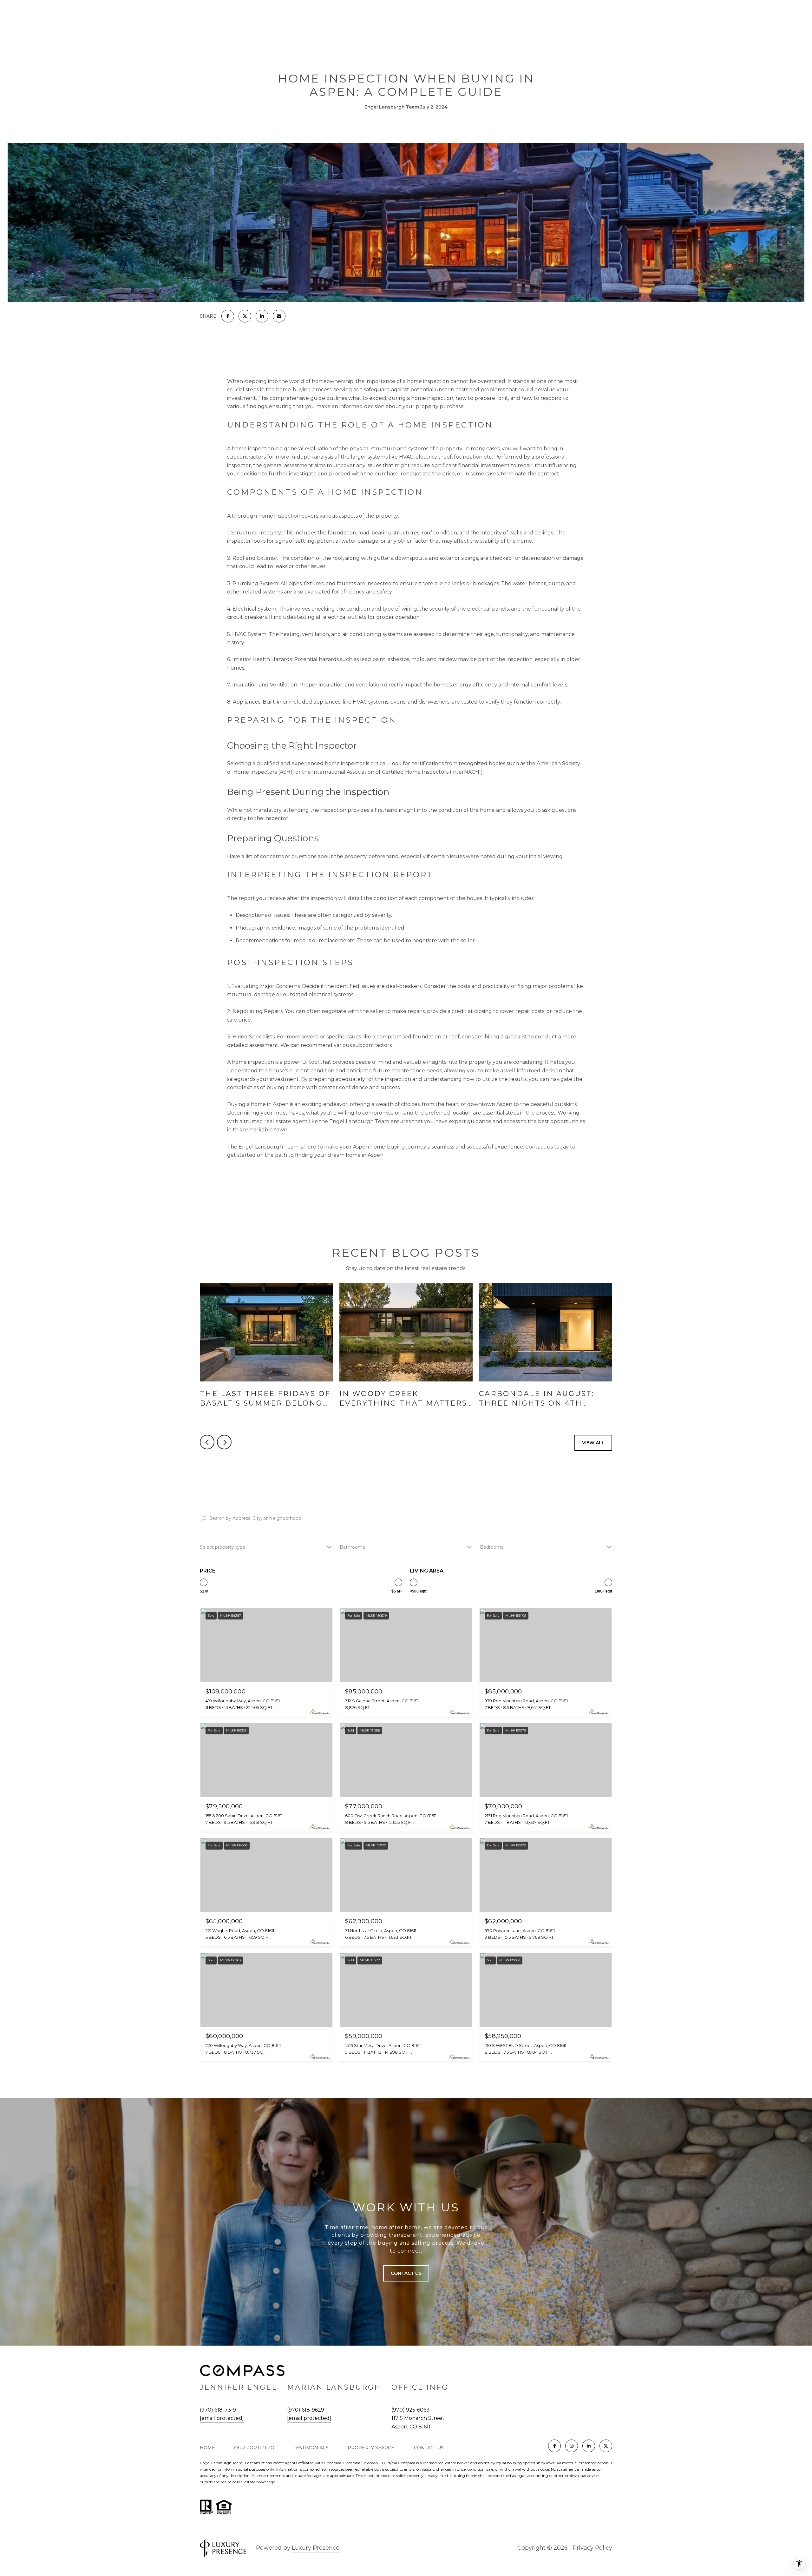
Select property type (223, 1547)
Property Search (371, 2448)
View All (593, 1443)
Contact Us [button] (406, 2273)
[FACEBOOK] (554, 2446)
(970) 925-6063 (410, 2410)
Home (207, 2448)
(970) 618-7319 (218, 2410)
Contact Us (429, 2448)
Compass (407, 2463)
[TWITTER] (606, 2446)
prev (207, 1442)
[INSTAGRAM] (572, 2446)
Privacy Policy (592, 2548)
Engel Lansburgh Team (268, 1147)
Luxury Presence (316, 2548)
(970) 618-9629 (306, 2410)
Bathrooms (352, 1547)
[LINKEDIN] (589, 2446)
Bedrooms (492, 1547)
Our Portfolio (254, 2448)
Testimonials (311, 2448)
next (224, 1442)
